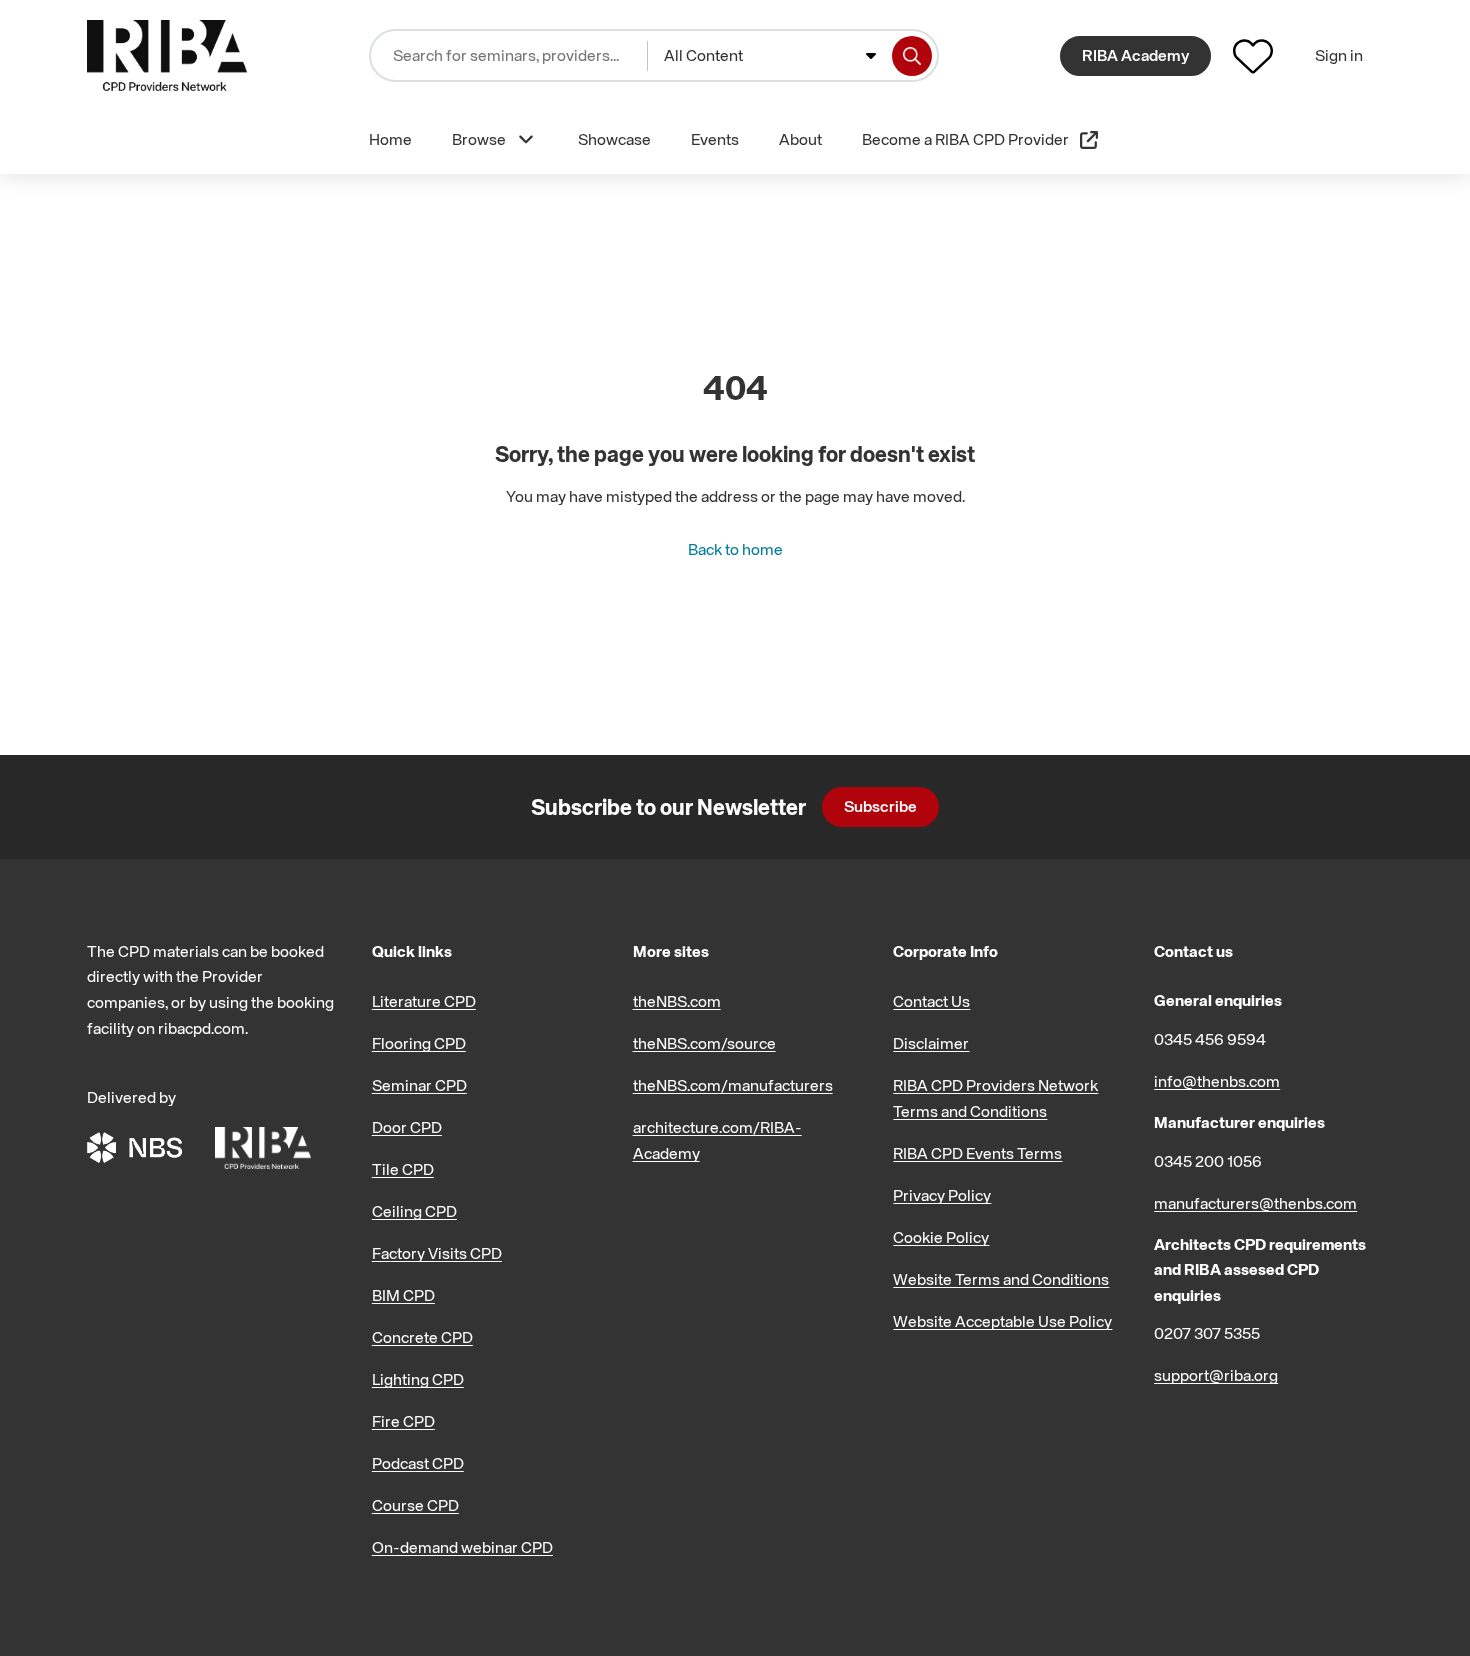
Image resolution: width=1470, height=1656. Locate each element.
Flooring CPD (419, 1043)
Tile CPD (403, 1169)
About (800, 139)
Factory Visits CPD (437, 1253)
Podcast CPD (418, 1463)
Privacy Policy (942, 1195)
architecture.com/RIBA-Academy (717, 1140)
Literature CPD (424, 1001)
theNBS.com (677, 1001)
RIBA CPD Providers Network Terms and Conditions (995, 1098)
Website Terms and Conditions (1001, 1279)
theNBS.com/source (704, 1043)
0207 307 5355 (1207, 1333)
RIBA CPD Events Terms (977, 1153)
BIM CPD (403, 1295)
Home (390, 139)
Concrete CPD (422, 1337)
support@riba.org (1216, 1375)
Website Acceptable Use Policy (1002, 1321)
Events (715, 139)
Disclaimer (931, 1043)
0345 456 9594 (1210, 1039)
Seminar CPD (419, 1085)
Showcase (614, 139)
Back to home (735, 549)
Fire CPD (403, 1421)
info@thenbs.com (1217, 1081)
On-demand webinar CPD (462, 1547)
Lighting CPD (418, 1379)
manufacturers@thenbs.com (1255, 1203)
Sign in (1339, 55)
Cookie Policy (941, 1237)
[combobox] (770, 56)
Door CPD (407, 1127)
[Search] (912, 56)
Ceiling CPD (414, 1211)
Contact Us (931, 1001)
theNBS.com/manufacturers (733, 1085)
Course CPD (415, 1505)
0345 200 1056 (1208, 1161)
